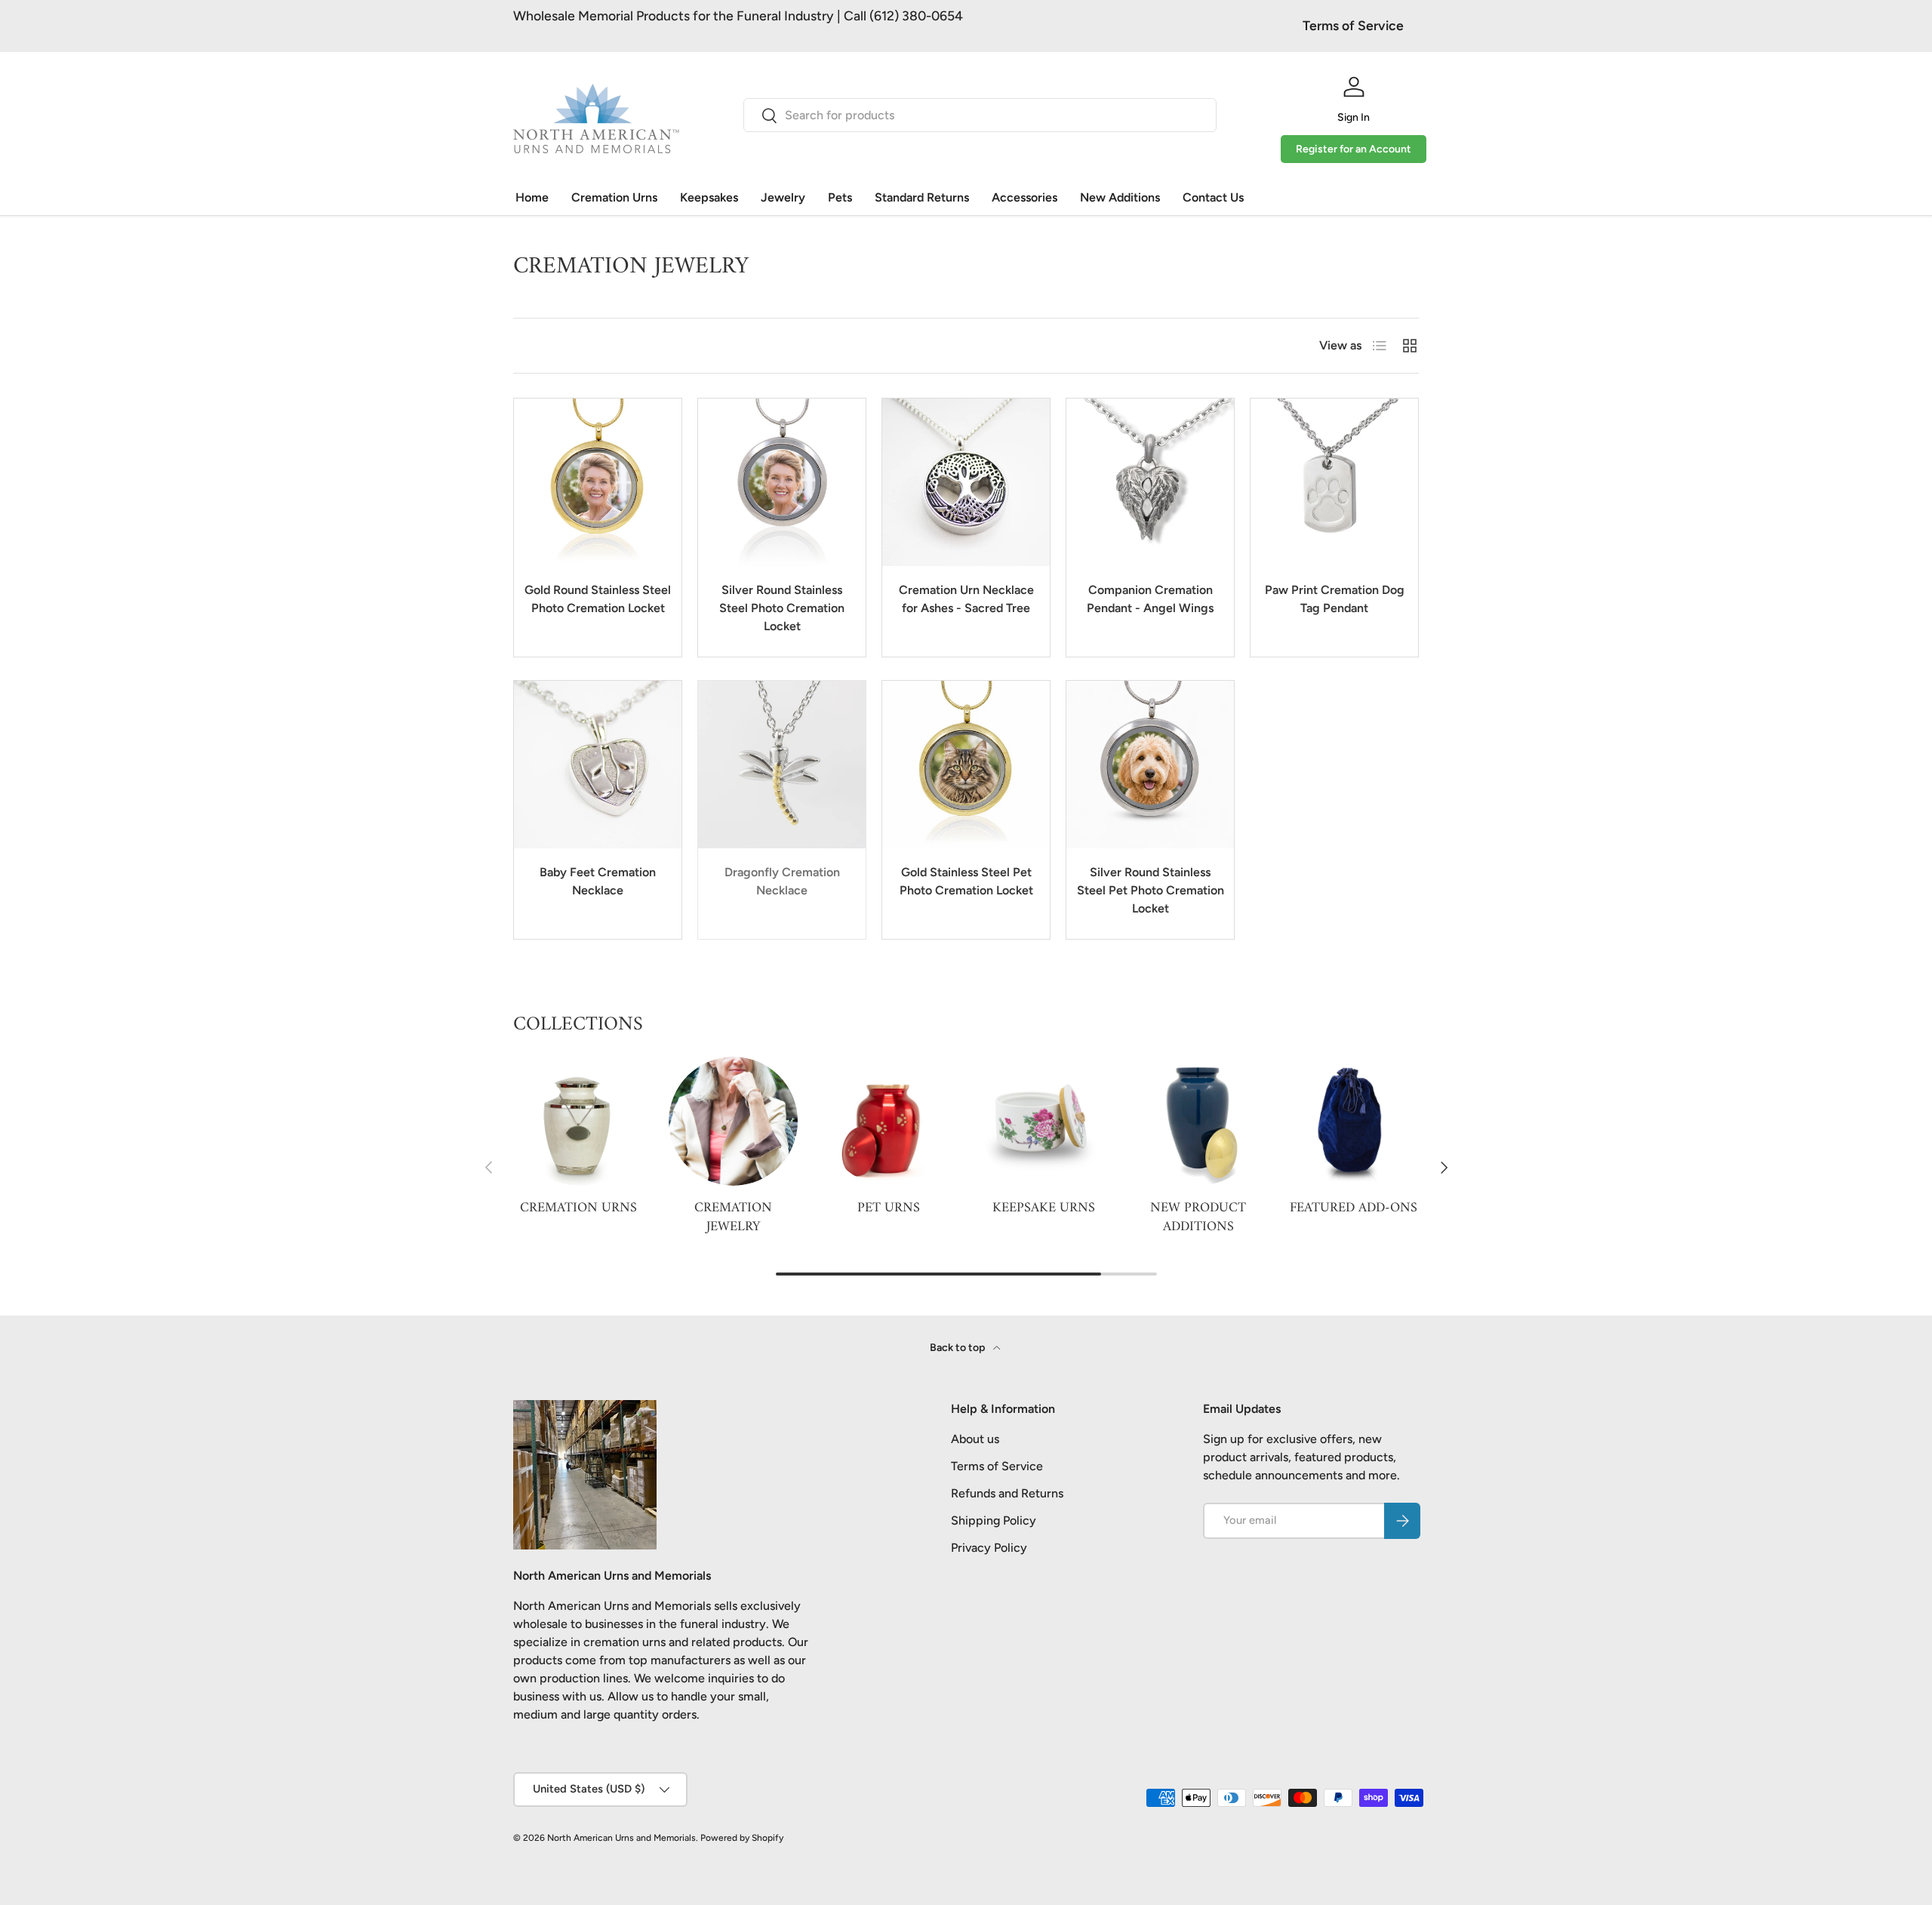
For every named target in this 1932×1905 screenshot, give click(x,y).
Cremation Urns (614, 197)
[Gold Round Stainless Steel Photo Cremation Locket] (598, 482)
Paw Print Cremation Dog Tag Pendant (1335, 599)
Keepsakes (709, 197)
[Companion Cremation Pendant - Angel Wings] (1150, 482)
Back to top (958, 1348)
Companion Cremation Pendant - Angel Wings (1150, 599)
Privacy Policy (989, 1548)
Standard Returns (922, 197)
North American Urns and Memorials (621, 1838)
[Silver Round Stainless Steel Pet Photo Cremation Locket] (1150, 765)
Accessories (1024, 197)
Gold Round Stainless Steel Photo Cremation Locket (598, 599)
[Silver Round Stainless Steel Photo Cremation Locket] (782, 482)
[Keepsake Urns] (1043, 1121)
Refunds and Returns (1007, 1493)
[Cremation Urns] (578, 1121)
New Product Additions (1198, 1217)
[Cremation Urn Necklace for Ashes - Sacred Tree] (966, 482)
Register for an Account (1354, 149)
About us (975, 1439)
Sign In (1354, 117)
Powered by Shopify (742, 1838)
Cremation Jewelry (733, 1217)
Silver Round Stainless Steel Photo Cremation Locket (782, 608)
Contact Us (1213, 197)
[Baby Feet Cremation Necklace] (598, 765)
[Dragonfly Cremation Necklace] (782, 765)
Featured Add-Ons (1354, 1208)
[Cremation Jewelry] (733, 1121)
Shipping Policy (994, 1520)
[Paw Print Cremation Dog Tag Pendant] (1334, 482)
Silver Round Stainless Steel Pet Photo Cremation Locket (1151, 890)
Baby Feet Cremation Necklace (598, 881)
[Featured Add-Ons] (1354, 1121)
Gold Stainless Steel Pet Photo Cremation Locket (966, 881)
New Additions (1120, 197)
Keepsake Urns (1044, 1208)
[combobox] (980, 115)
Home (532, 197)
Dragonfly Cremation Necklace (782, 881)
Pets (840, 197)
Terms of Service (1353, 25)
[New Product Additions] (1198, 1121)
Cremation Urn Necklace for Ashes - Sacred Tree (966, 599)
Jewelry (783, 197)
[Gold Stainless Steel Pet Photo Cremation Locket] (966, 765)
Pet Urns (889, 1208)
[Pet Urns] (889, 1121)
